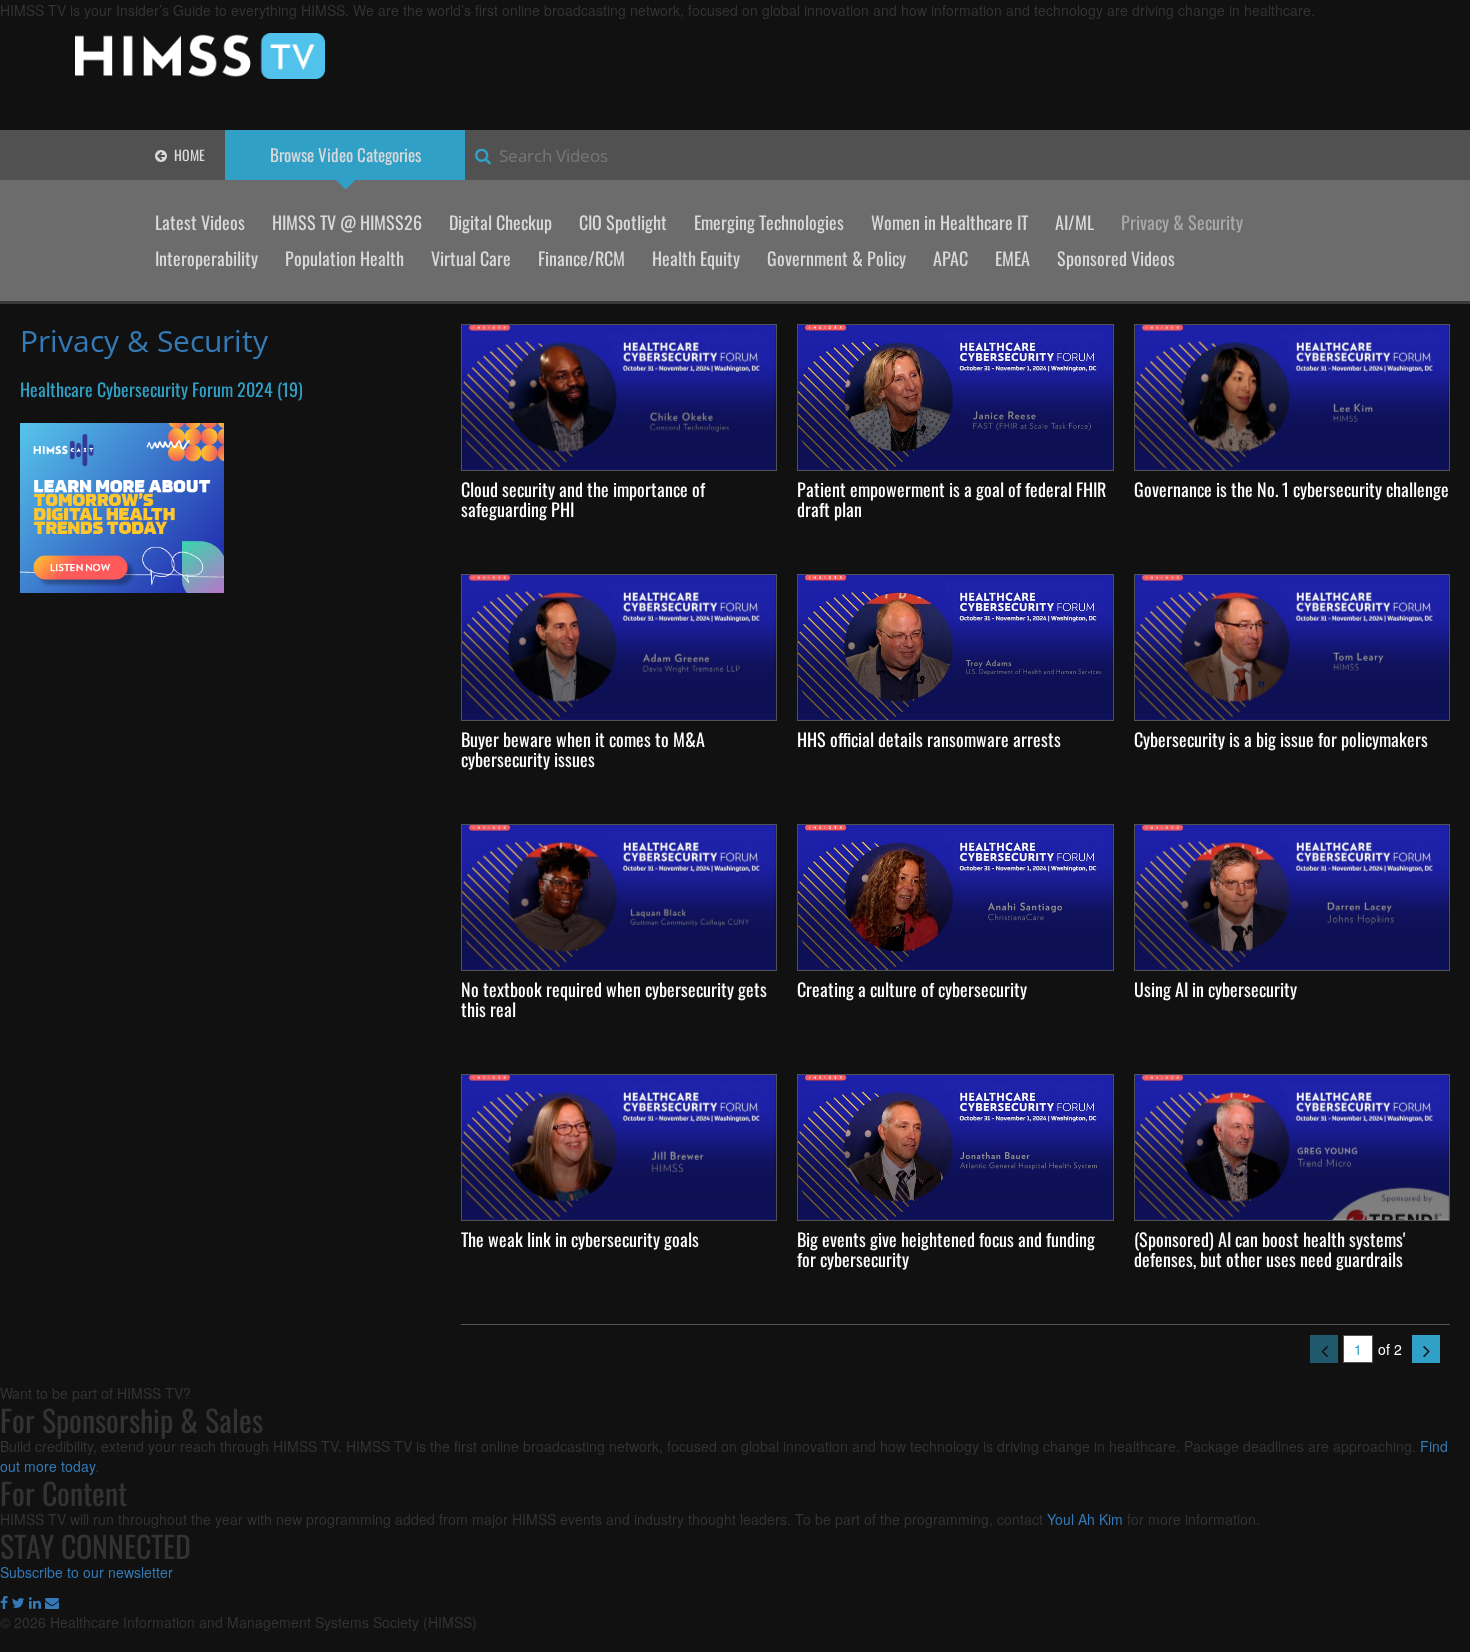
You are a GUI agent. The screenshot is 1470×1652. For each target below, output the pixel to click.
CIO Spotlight (623, 222)
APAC (950, 258)
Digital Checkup (500, 222)
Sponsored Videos (1116, 258)
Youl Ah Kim (1085, 1519)
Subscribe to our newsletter (86, 1572)
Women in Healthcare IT (949, 222)
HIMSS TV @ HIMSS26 (347, 222)
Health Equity (696, 258)
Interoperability (206, 258)
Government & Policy (836, 258)
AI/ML (1074, 222)
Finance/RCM (581, 258)
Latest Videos (200, 222)
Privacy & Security (1182, 222)
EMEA (1012, 258)
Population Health (344, 258)
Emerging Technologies (769, 222)
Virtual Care (471, 258)
